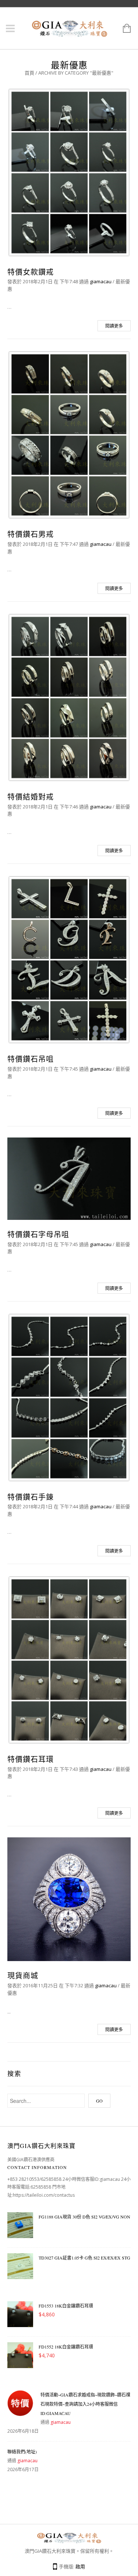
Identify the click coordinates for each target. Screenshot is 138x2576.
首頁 (29, 73)
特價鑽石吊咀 (31, 1059)
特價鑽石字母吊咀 (38, 1234)
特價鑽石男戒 (31, 534)
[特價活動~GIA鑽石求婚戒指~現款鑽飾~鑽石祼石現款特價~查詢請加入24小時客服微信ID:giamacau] (20, 2405)
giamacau (101, 281)
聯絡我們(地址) (22, 2452)
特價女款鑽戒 (31, 272)
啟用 (80, 2566)
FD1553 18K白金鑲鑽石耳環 (66, 2306)
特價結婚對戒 (31, 797)
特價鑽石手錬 (31, 1497)
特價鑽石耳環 (31, 1759)
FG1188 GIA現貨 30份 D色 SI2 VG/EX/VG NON (84, 2217)
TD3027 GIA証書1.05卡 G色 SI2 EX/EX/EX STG (84, 2258)
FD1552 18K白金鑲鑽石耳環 (66, 2347)
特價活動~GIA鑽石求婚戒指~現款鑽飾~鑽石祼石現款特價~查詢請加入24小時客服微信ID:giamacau (85, 2404)
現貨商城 (23, 1976)
